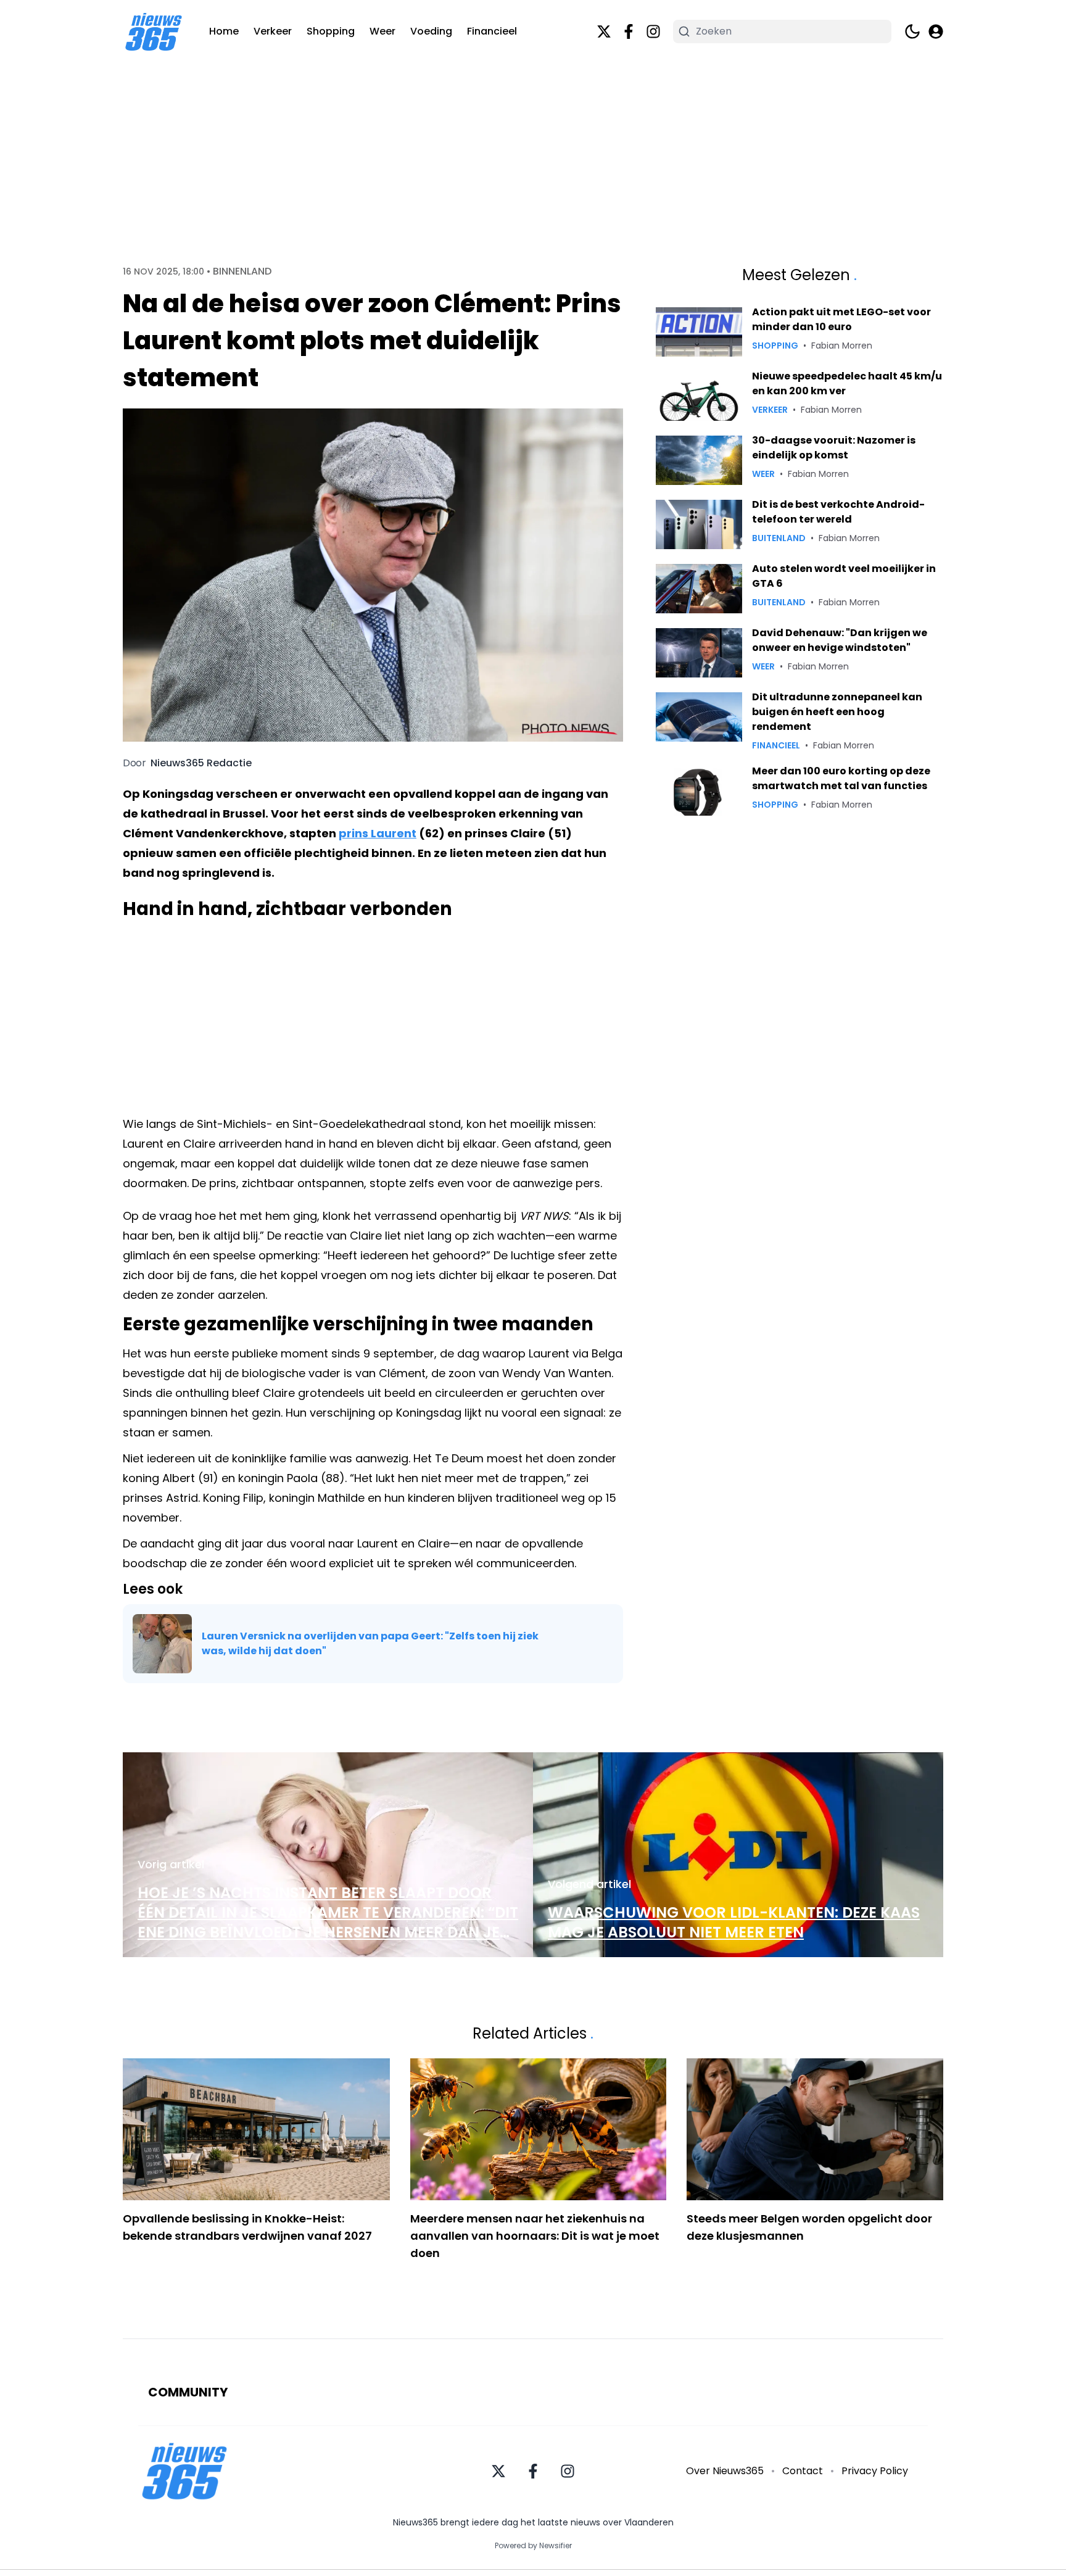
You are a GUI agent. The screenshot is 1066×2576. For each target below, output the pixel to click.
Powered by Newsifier (533, 2546)
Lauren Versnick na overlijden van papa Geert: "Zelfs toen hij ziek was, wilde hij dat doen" (370, 1643)
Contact (803, 2471)
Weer (382, 31)
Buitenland (779, 538)
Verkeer (273, 31)
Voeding (431, 31)
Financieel (492, 31)
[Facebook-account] (629, 31)
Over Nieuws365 (725, 2471)
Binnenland (242, 271)
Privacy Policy (875, 2471)
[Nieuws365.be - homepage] (154, 32)
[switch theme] (912, 31)
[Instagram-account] (653, 31)
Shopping (331, 31)
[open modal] (936, 31)
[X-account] (604, 31)
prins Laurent (378, 833)
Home (224, 31)
